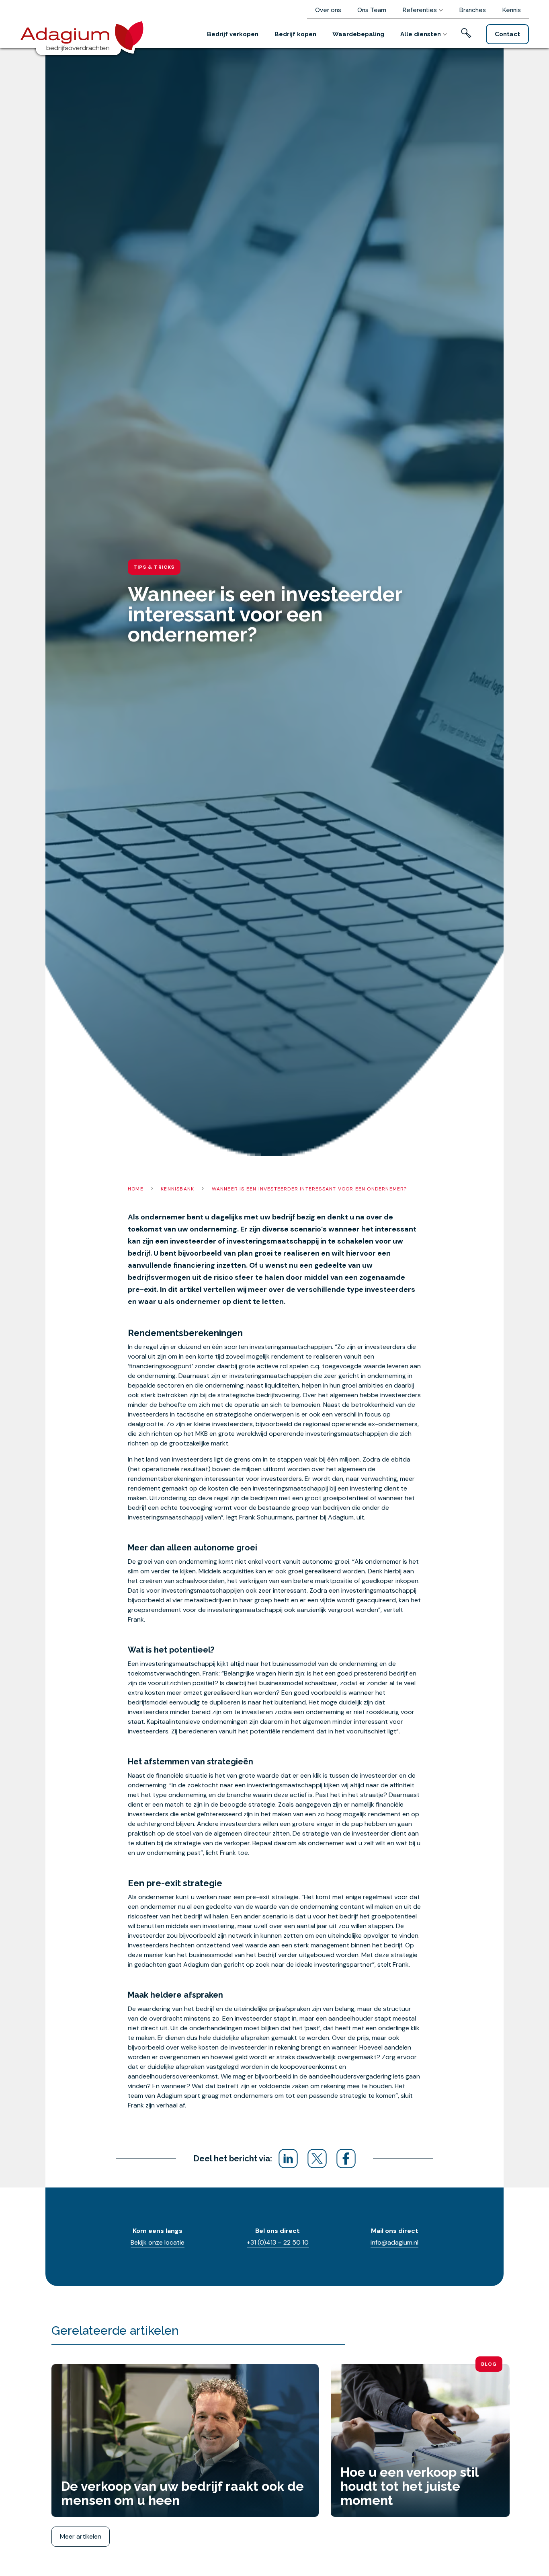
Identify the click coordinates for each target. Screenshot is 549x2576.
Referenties (420, 10)
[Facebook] (346, 2159)
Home (136, 1189)
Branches (472, 10)
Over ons (328, 10)
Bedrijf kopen (295, 34)
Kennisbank (177, 1189)
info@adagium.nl (394, 2242)
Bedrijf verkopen (233, 34)
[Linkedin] (288, 2159)
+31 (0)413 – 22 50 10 (278, 2242)
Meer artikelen (81, 2536)
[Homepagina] (85, 35)
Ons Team (372, 10)
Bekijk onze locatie (158, 2242)
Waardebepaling (358, 34)
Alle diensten (421, 34)
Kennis (511, 10)
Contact (507, 34)
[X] (317, 2159)
